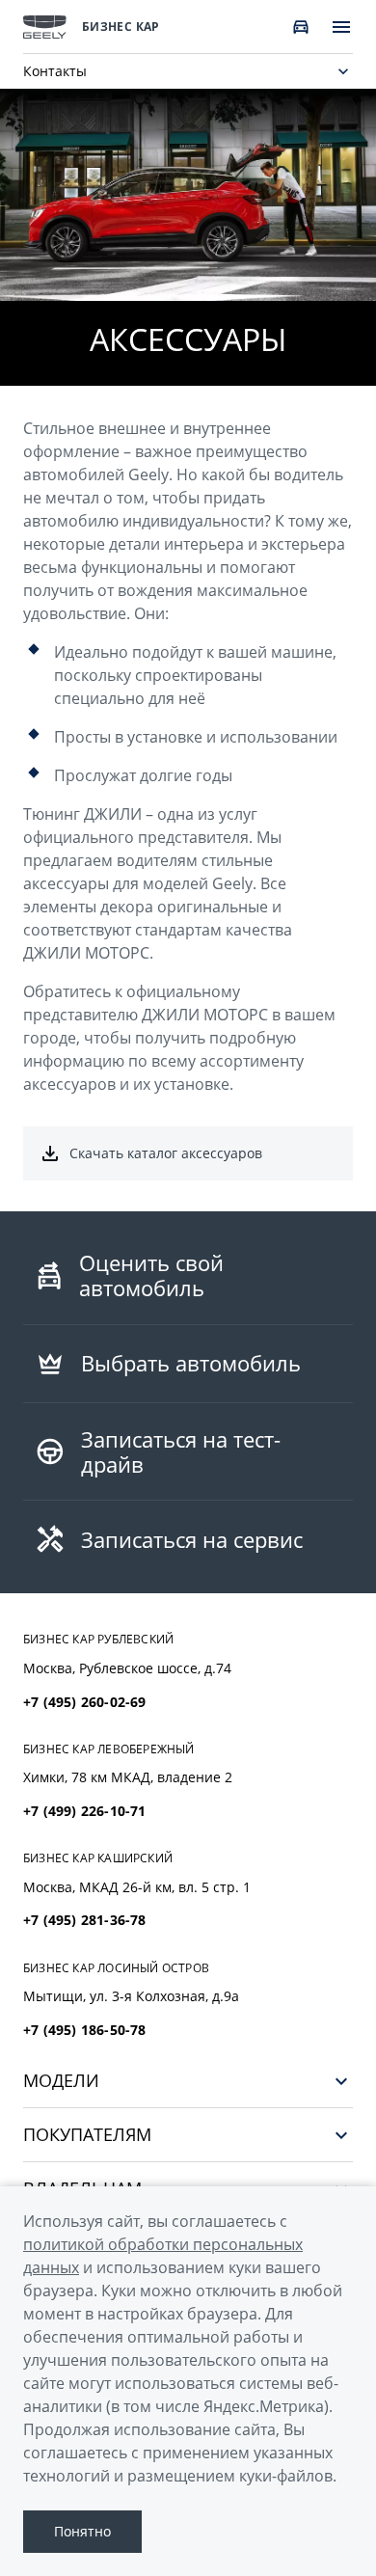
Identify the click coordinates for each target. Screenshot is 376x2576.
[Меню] (341, 27)
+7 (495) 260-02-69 (85, 1702)
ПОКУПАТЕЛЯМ (87, 2135)
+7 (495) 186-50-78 (85, 2030)
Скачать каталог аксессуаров (166, 1153)
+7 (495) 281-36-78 (85, 1920)
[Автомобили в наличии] (301, 27)
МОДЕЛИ (61, 2081)
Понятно (82, 2531)
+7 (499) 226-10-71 (85, 1811)
